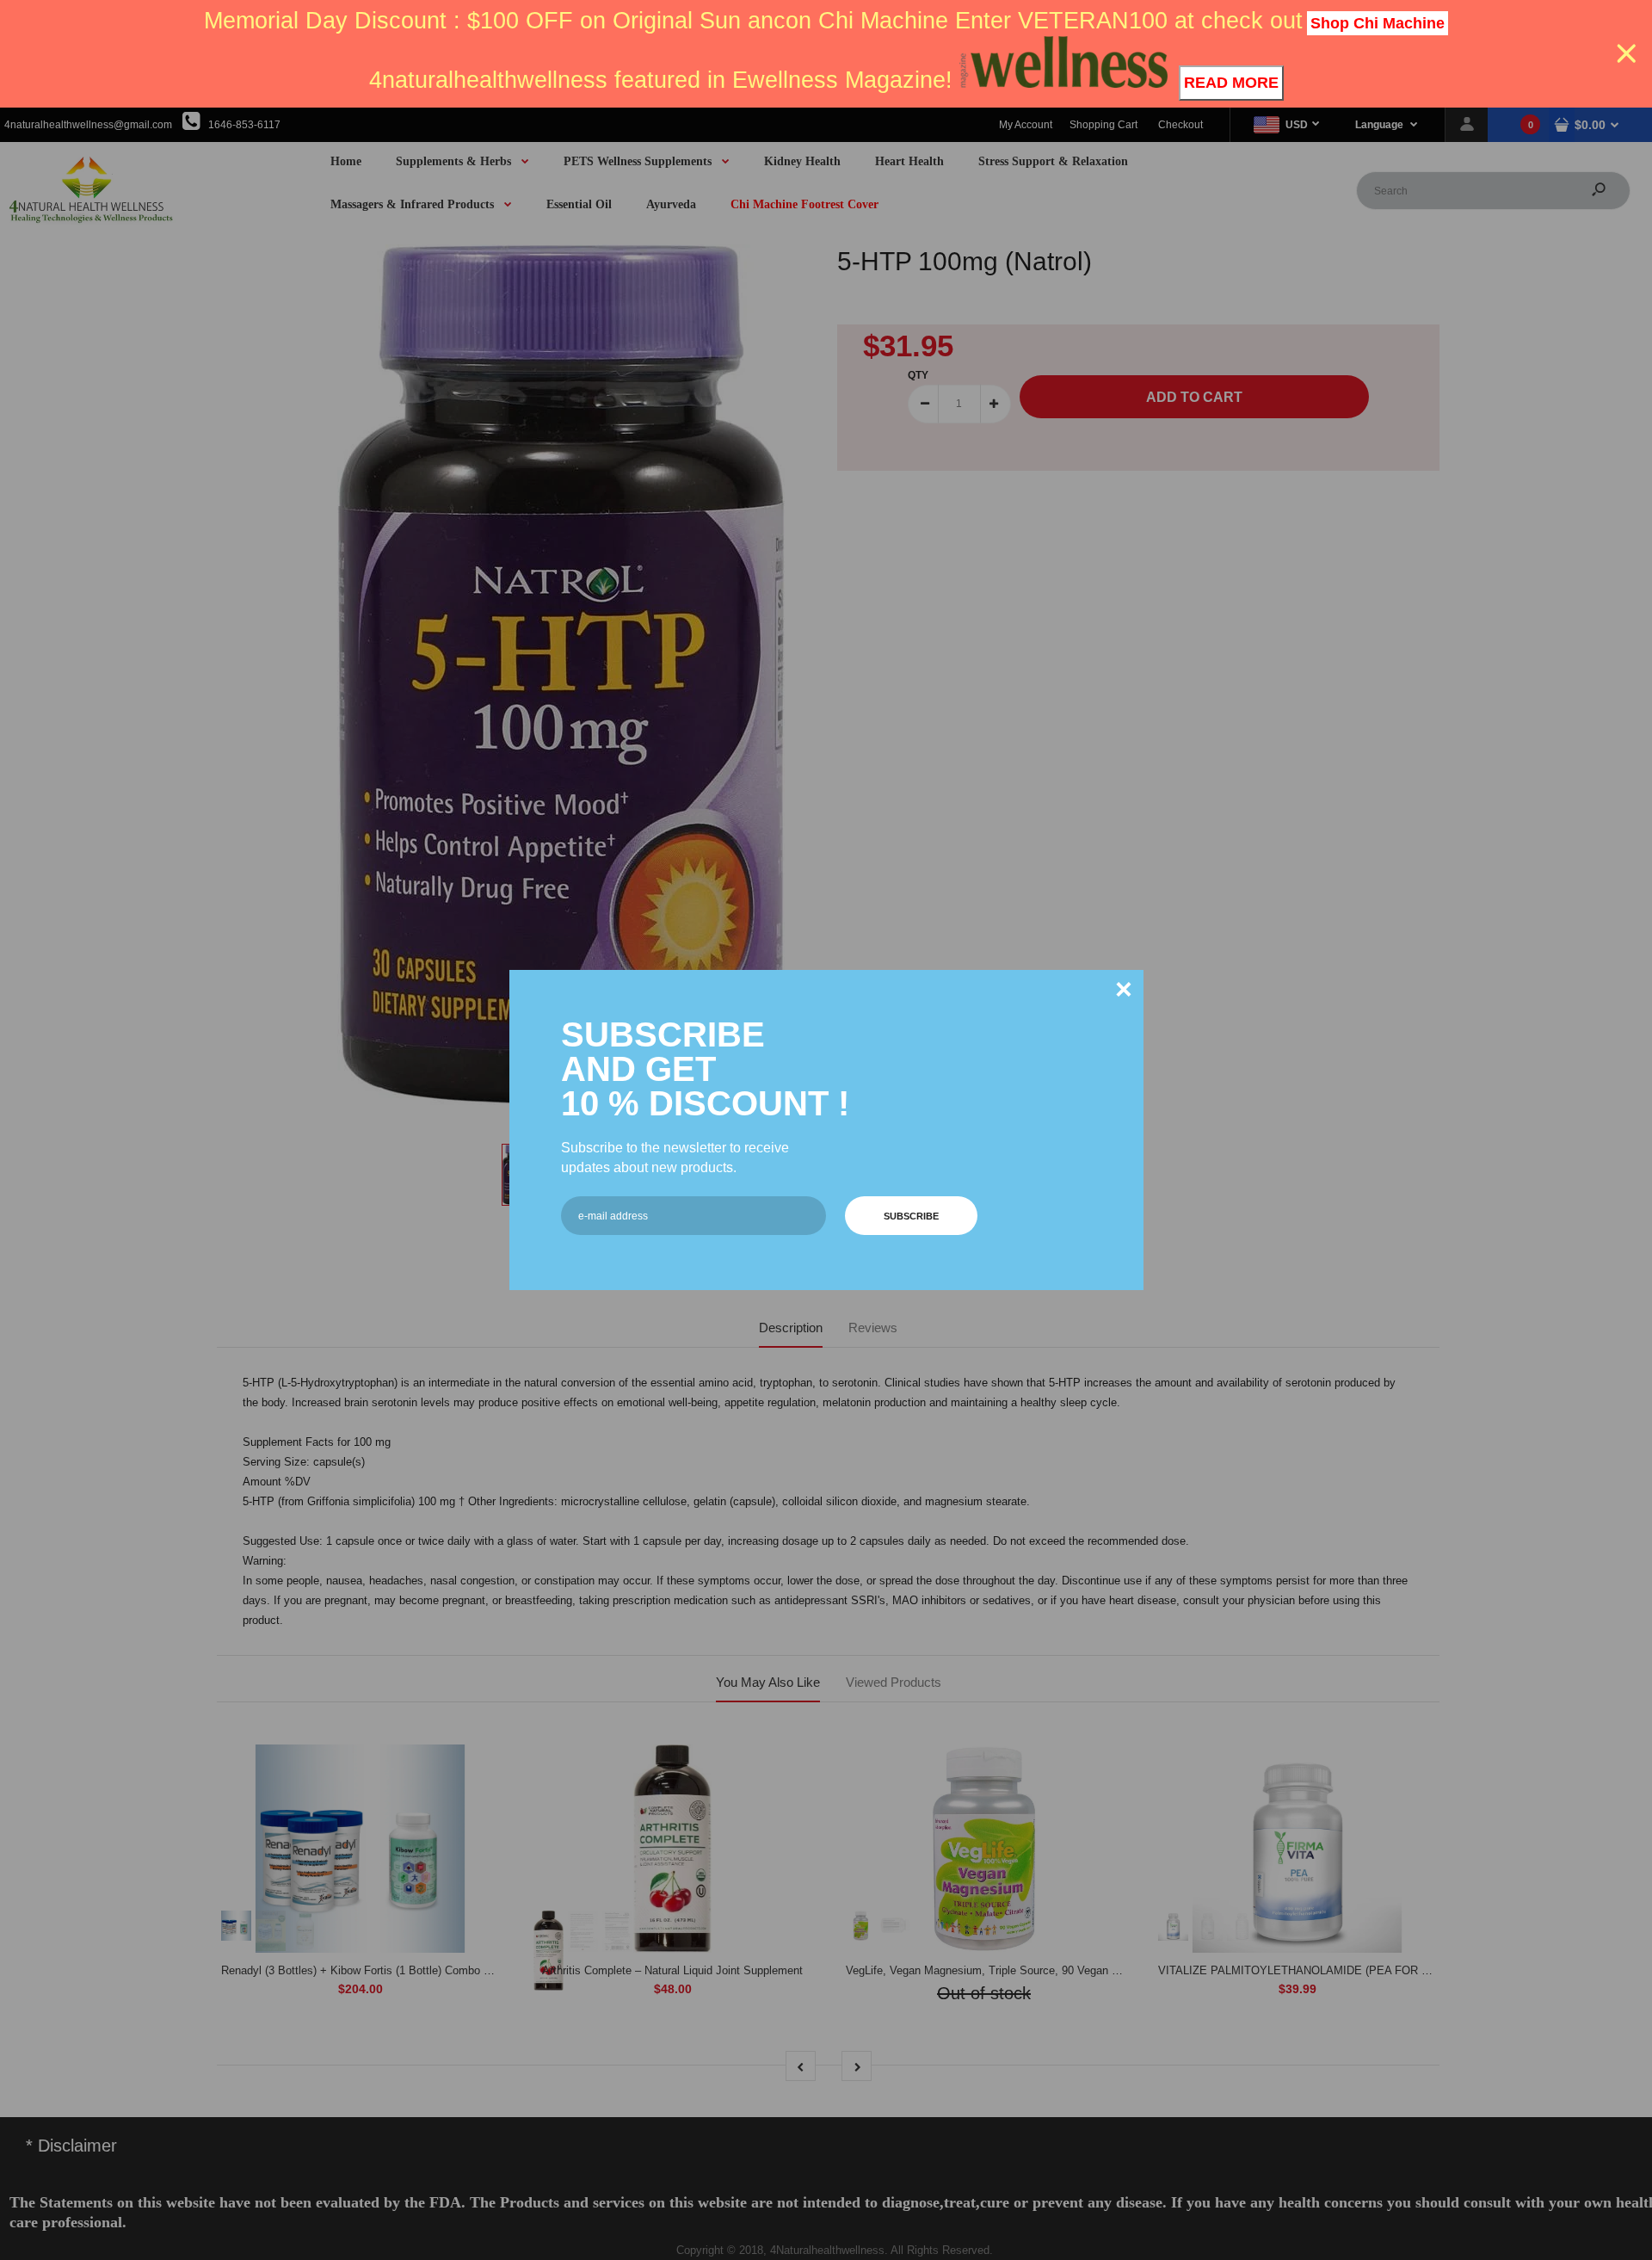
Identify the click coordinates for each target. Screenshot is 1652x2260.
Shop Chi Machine (1378, 23)
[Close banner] (1627, 54)
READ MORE (1231, 83)
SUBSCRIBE (911, 1216)
